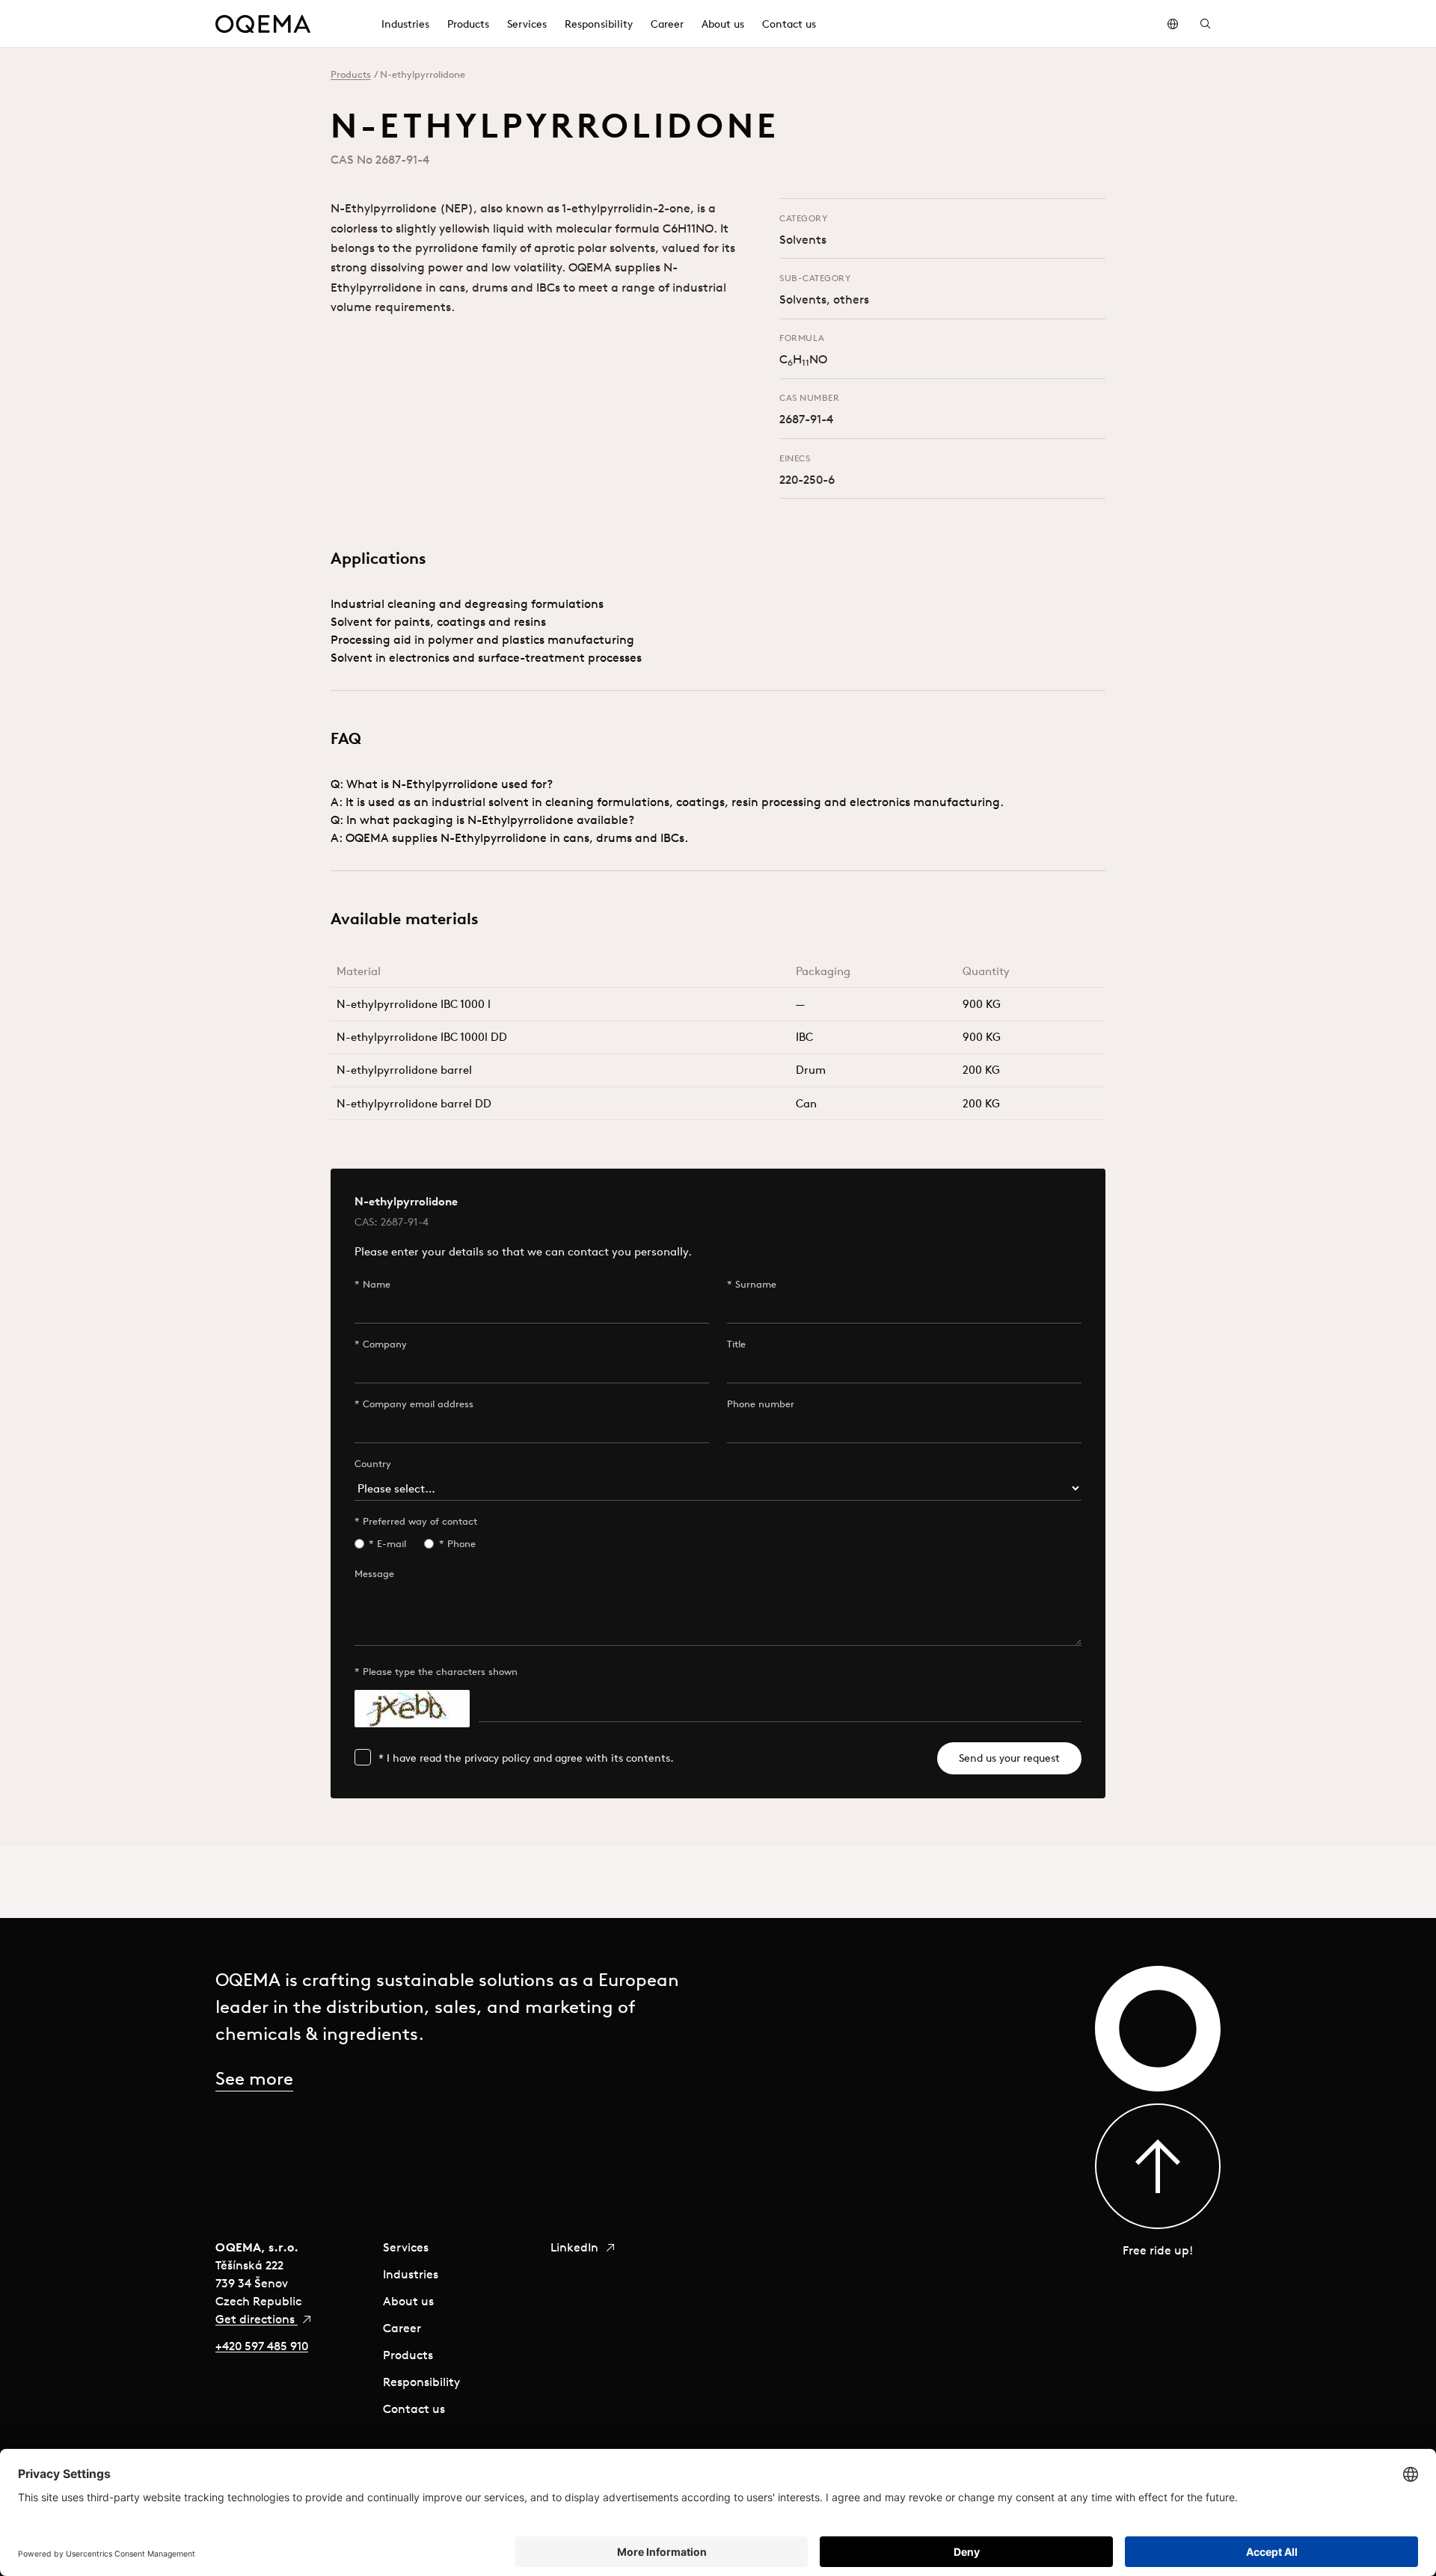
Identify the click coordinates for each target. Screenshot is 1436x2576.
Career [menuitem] (667, 24)
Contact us (414, 2409)
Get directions (257, 2319)
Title (736, 1344)
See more (254, 2078)
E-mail (392, 1544)
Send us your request (1009, 1758)
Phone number (761, 1404)
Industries (411, 2274)
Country (373, 1464)
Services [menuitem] (527, 24)
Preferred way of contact (420, 1521)
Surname (756, 1284)
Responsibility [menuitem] (599, 24)
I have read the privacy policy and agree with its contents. (530, 1758)
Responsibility (421, 2382)
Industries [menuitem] (405, 24)
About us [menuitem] (723, 24)
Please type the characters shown (440, 1672)
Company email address (418, 1404)
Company (385, 1344)
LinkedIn (576, 2247)
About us (408, 2301)
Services (406, 2247)
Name (377, 1284)
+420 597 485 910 (262, 2346)
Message (374, 1574)
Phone (461, 1544)
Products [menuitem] (468, 24)
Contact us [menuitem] (789, 24)
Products (351, 74)
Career (402, 2328)
